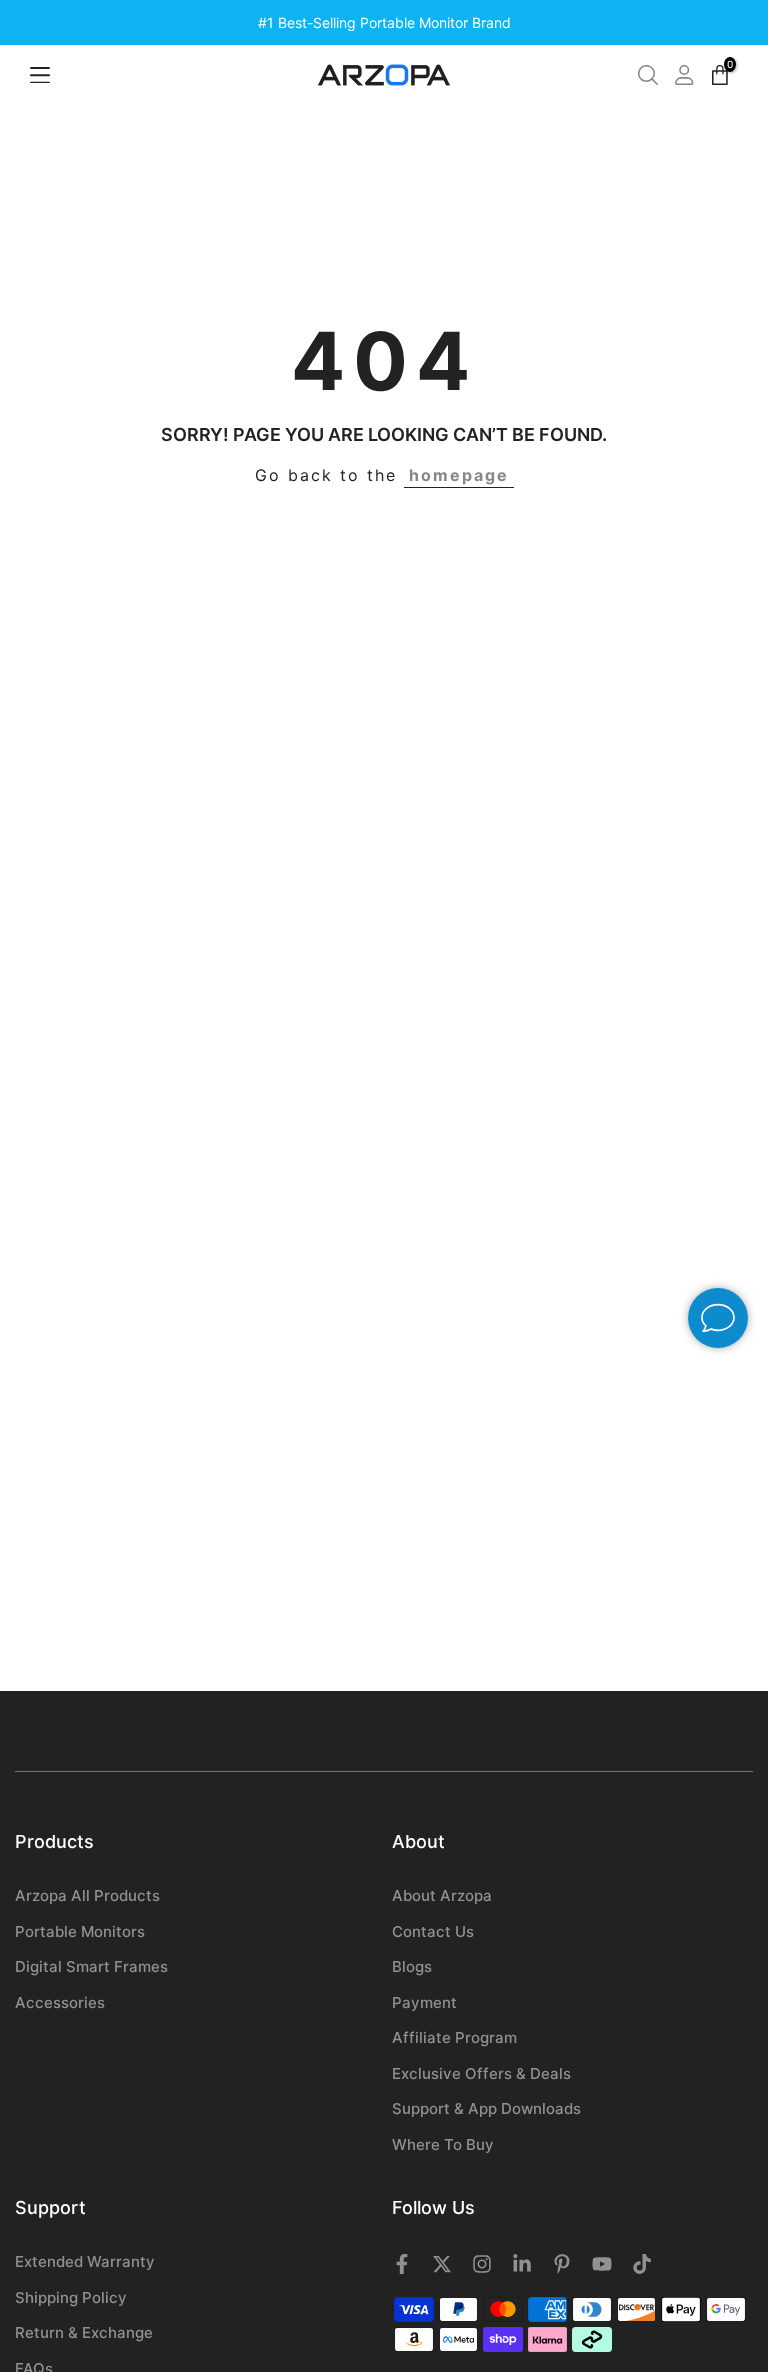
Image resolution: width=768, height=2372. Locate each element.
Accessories (60, 2002)
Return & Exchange (84, 2332)
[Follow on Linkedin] (522, 2264)
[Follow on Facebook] (402, 2264)
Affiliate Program (454, 2037)
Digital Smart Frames (91, 1966)
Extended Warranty (85, 2261)
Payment (424, 2002)
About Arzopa (442, 1895)
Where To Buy (443, 2144)
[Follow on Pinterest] (562, 2264)
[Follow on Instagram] (482, 2264)
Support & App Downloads (486, 2108)
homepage (459, 475)
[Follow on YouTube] (602, 2264)
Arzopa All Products (87, 1895)
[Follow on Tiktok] (642, 2264)
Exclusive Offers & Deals (481, 2073)
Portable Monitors (80, 1931)
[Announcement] (384, 23)
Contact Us (433, 1931)
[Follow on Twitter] (442, 2264)
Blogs (412, 1966)
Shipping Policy (71, 2297)
